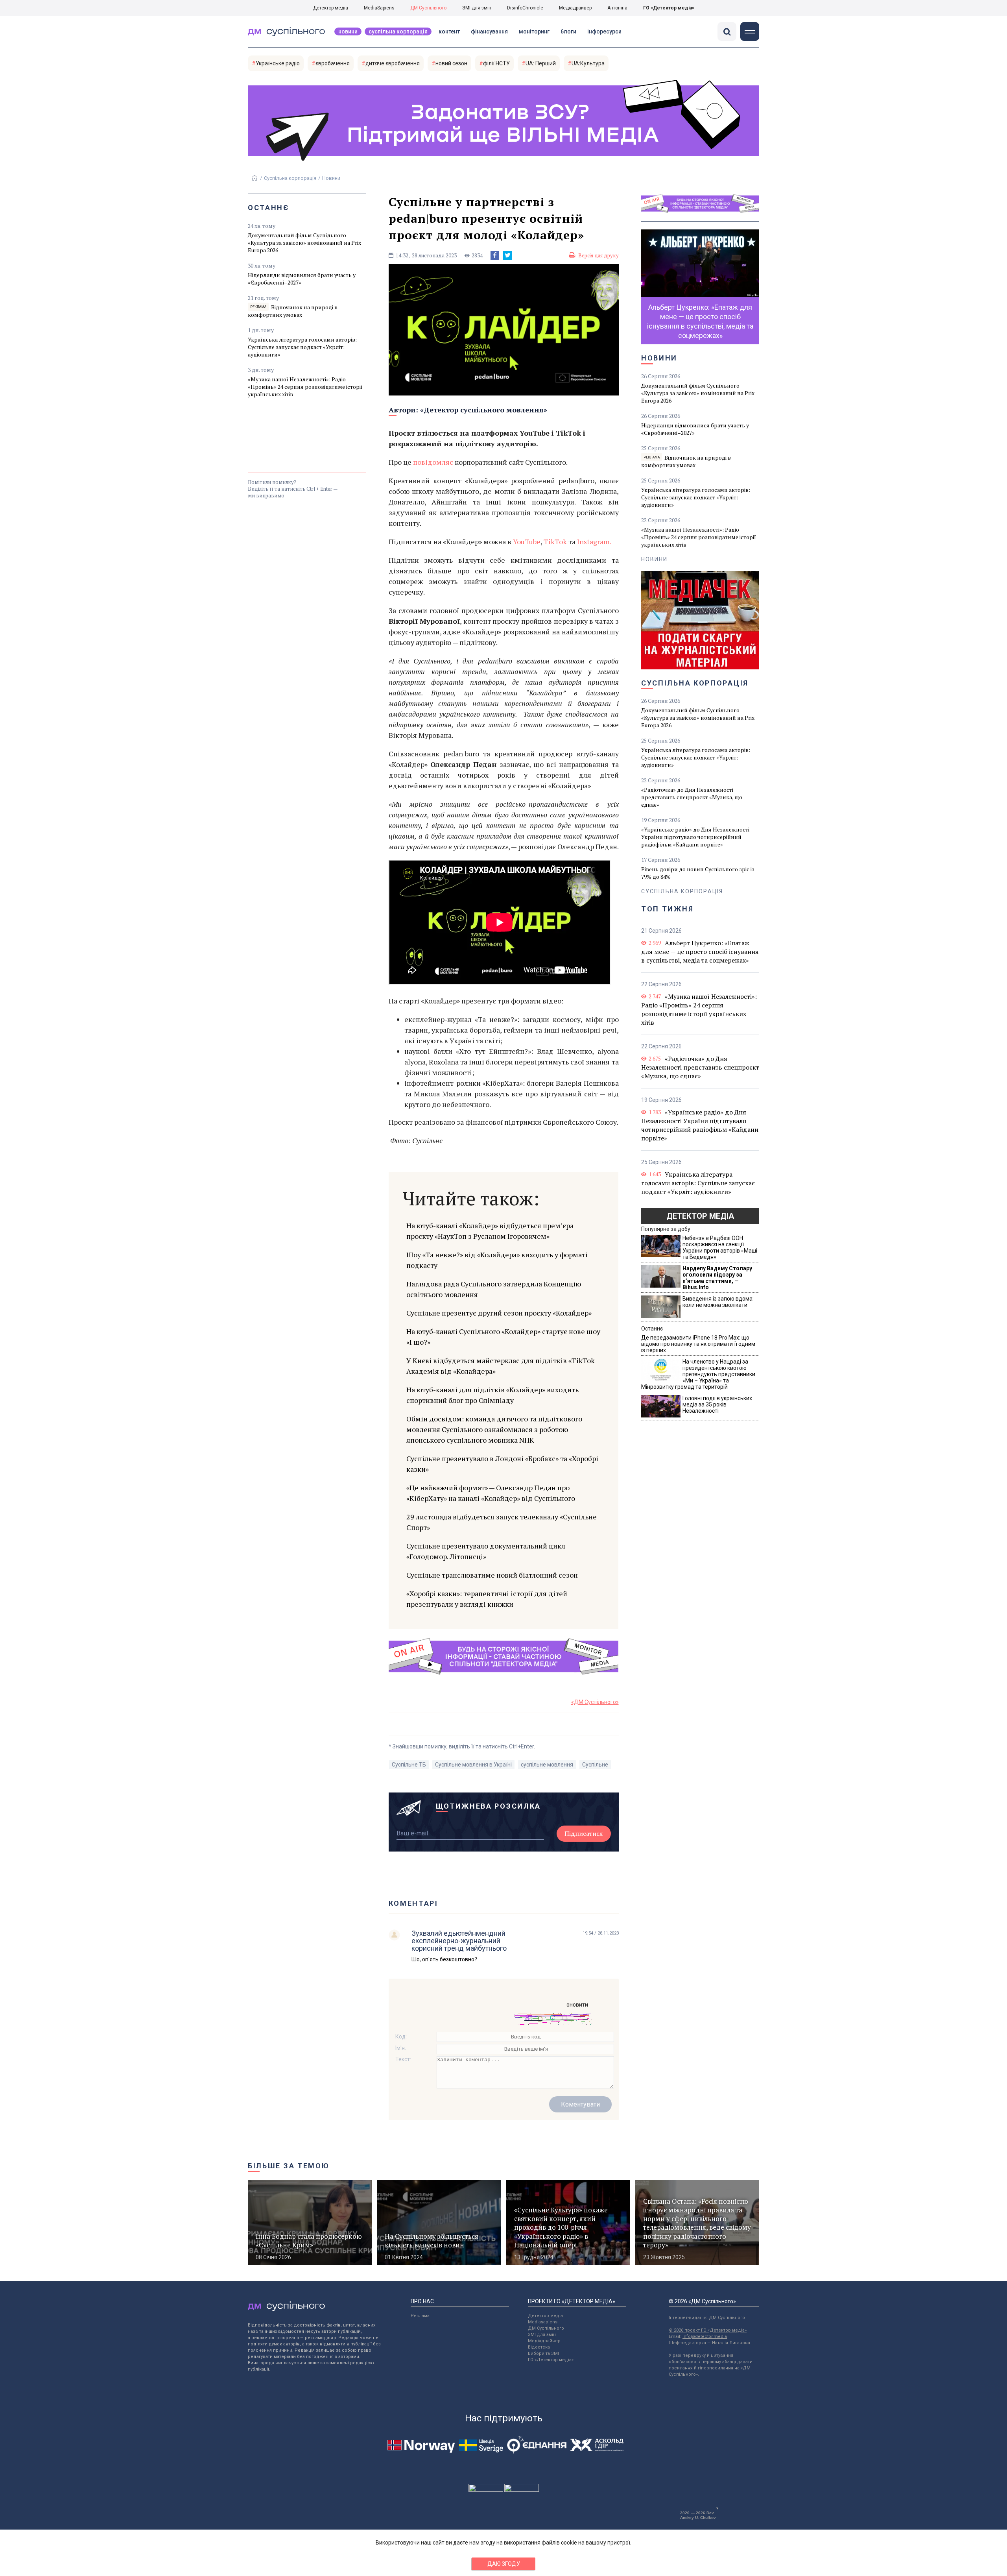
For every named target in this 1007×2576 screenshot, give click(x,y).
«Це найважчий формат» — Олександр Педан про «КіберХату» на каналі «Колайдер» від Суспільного (491, 1493)
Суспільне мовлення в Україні (473, 1765)
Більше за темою (289, 2166)
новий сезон (451, 63)
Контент (449, 31)
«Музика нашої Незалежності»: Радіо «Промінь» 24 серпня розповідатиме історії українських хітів (305, 387)
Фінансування (489, 31)
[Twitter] (507, 255)
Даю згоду (504, 2564)
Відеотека (539, 2347)
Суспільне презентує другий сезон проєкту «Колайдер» (499, 1313)
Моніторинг (534, 31)
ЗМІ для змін (477, 8)
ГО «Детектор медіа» (669, 8)
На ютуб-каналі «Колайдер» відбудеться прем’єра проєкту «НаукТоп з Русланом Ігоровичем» (490, 1231)
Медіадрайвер (575, 8)
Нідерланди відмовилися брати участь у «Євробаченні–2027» (302, 279)
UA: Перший (541, 63)
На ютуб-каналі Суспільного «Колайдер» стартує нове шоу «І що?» (503, 1337)
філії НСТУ (496, 63)
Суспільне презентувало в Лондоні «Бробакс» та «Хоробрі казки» (502, 1464)
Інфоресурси (604, 31)
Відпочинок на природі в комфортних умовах (293, 311)
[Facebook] (495, 255)
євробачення (333, 63)
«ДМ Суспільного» (595, 1702)
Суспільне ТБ (409, 1765)
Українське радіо (278, 63)
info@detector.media (705, 2337)
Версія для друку (598, 255)
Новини (348, 31)
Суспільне (595, 1765)
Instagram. (594, 541)
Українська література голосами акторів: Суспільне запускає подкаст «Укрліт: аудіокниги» (302, 347)
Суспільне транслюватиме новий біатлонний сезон (492, 1575)
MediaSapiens (379, 8)
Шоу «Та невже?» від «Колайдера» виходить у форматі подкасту (497, 1260)
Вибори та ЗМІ (543, 2353)
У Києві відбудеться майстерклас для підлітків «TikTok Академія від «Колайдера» (501, 1366)
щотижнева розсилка (489, 1806)
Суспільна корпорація (398, 31)
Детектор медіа (331, 8)
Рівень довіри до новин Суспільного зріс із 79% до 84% (698, 873)
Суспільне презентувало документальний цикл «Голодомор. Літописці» (486, 1551)
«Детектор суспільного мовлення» (484, 410)
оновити (577, 2005)
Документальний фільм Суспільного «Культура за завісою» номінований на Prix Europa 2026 (304, 243)
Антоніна (617, 8)
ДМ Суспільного (428, 8)
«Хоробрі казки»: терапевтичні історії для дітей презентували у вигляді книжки (487, 1599)
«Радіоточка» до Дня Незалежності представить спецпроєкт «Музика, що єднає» (692, 797)
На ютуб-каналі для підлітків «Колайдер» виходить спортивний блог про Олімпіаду (492, 1395)
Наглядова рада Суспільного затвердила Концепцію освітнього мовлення (494, 1289)
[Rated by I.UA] (486, 2490)
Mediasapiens (543, 2322)
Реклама (420, 2316)
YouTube (527, 541)
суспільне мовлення (547, 1765)
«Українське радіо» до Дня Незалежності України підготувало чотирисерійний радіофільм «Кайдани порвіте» (695, 837)
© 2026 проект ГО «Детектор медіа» (708, 2330)
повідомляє (433, 462)
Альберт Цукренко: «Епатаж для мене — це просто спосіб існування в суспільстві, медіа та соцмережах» (700, 952)
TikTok (555, 541)
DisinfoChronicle (525, 8)
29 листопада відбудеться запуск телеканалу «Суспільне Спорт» (502, 1522)
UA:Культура (588, 63)
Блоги (568, 31)
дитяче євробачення (393, 63)
